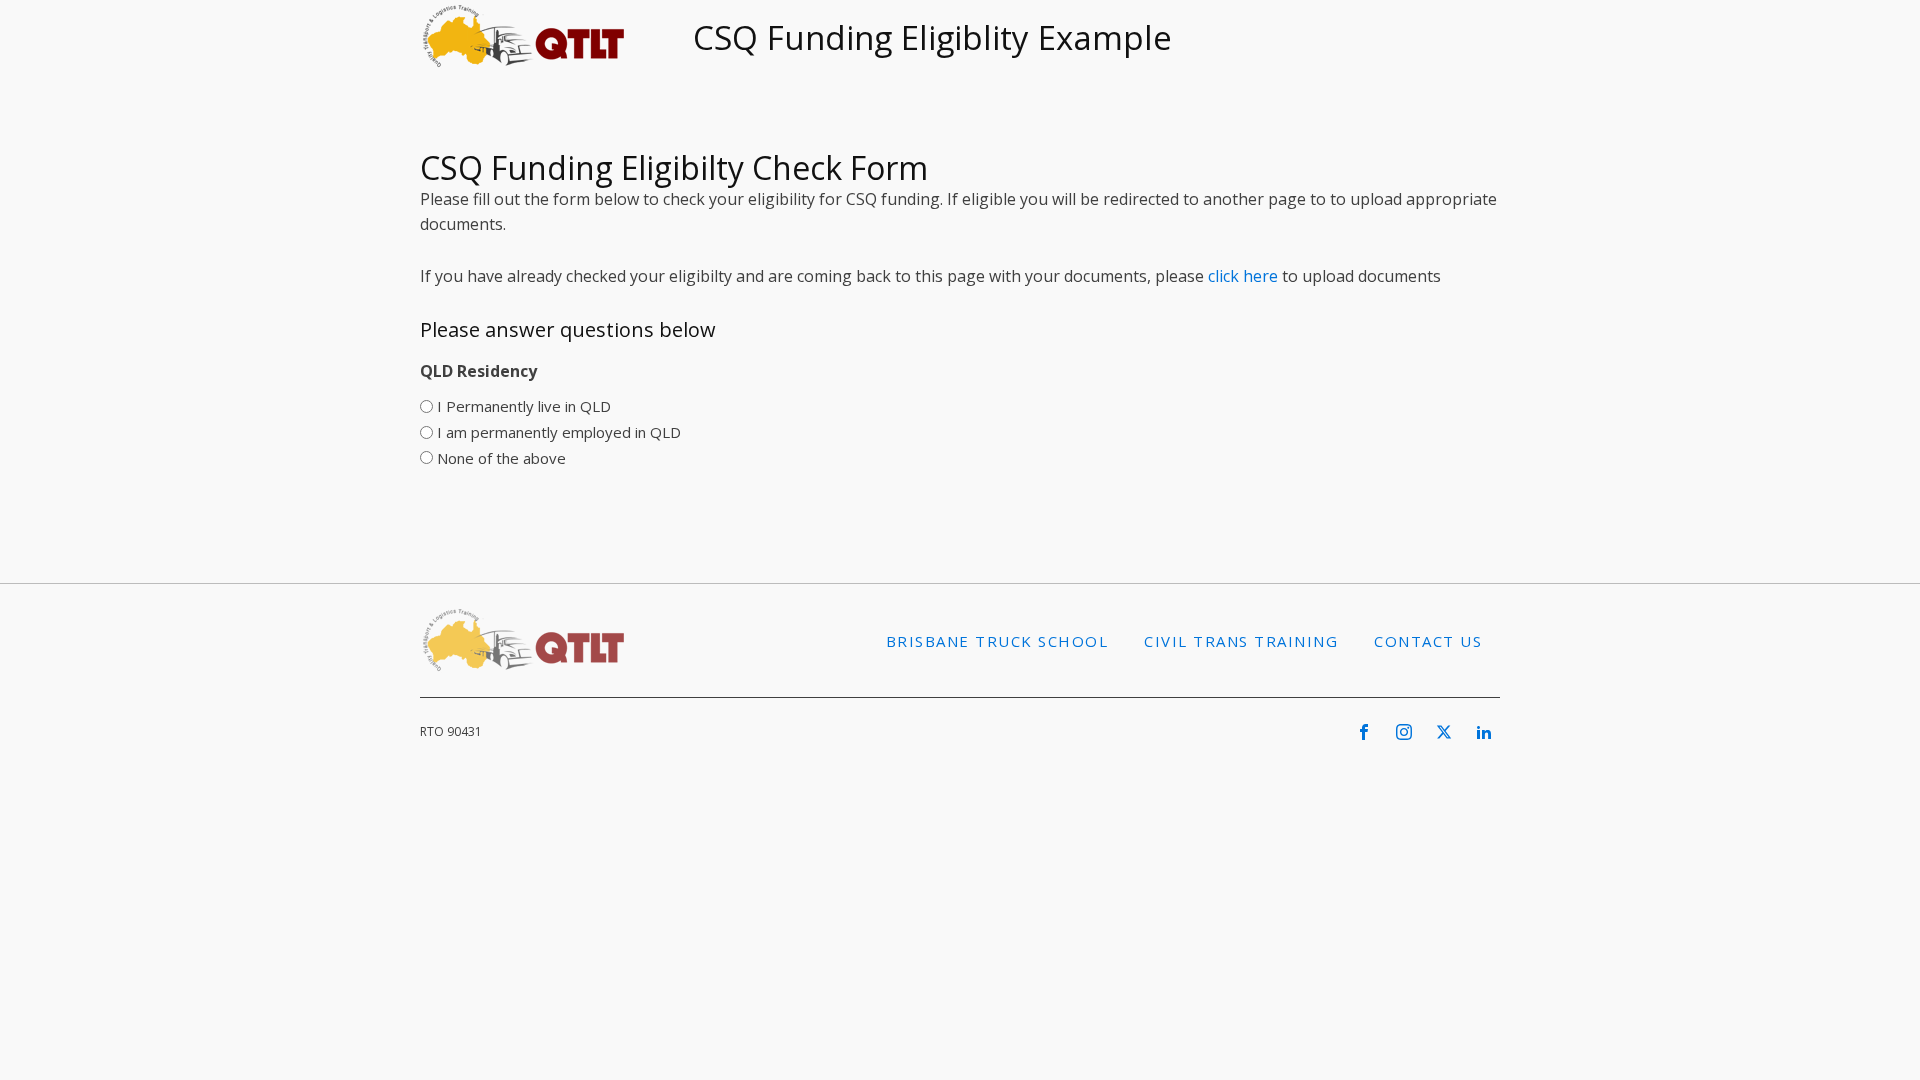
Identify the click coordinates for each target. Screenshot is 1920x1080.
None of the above (501, 458)
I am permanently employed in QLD (559, 432)
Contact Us (1428, 641)
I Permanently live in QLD (524, 406)
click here (1243, 276)
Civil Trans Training (1241, 641)
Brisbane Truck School (997, 641)
